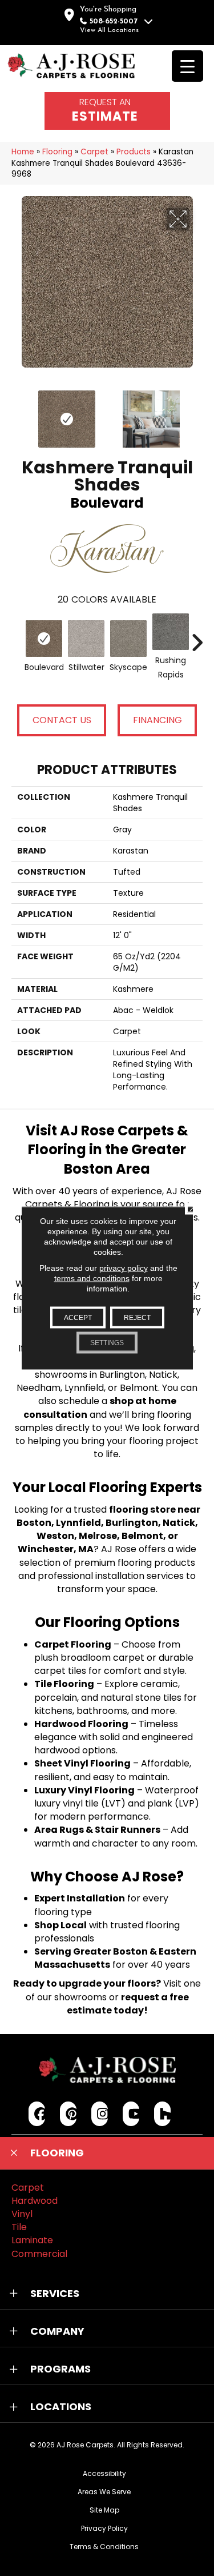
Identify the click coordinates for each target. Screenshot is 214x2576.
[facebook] (37, 2114)
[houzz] (162, 2114)
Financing (158, 720)
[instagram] (100, 2114)
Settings (107, 1343)
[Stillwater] (86, 639)
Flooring (57, 152)
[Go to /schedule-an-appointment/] (107, 111)
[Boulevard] (44, 639)
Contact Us (62, 720)
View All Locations (109, 30)
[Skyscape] (128, 639)
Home (23, 152)
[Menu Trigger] (187, 66)
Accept (78, 1318)
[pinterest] (68, 2114)
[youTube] (131, 2114)
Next (197, 413)
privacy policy (124, 1268)
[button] (107, 2153)
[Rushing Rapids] (171, 632)
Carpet (94, 152)
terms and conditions (92, 1278)
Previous (17, 413)
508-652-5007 (114, 21)
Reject (137, 1318)
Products (134, 152)
